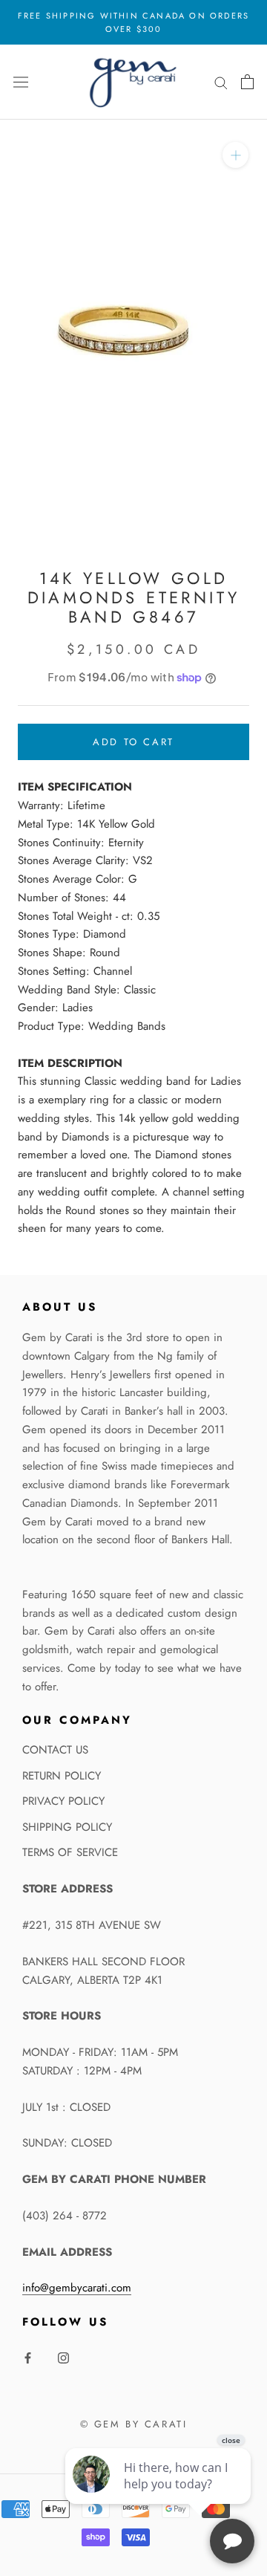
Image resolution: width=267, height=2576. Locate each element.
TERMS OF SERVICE (70, 1852)
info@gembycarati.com (77, 2288)
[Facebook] (28, 2357)
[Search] (221, 82)
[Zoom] (235, 155)
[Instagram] (63, 2357)
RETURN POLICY (62, 1776)
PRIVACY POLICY (63, 1801)
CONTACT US (55, 1750)
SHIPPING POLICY (67, 1827)
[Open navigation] (21, 82)
